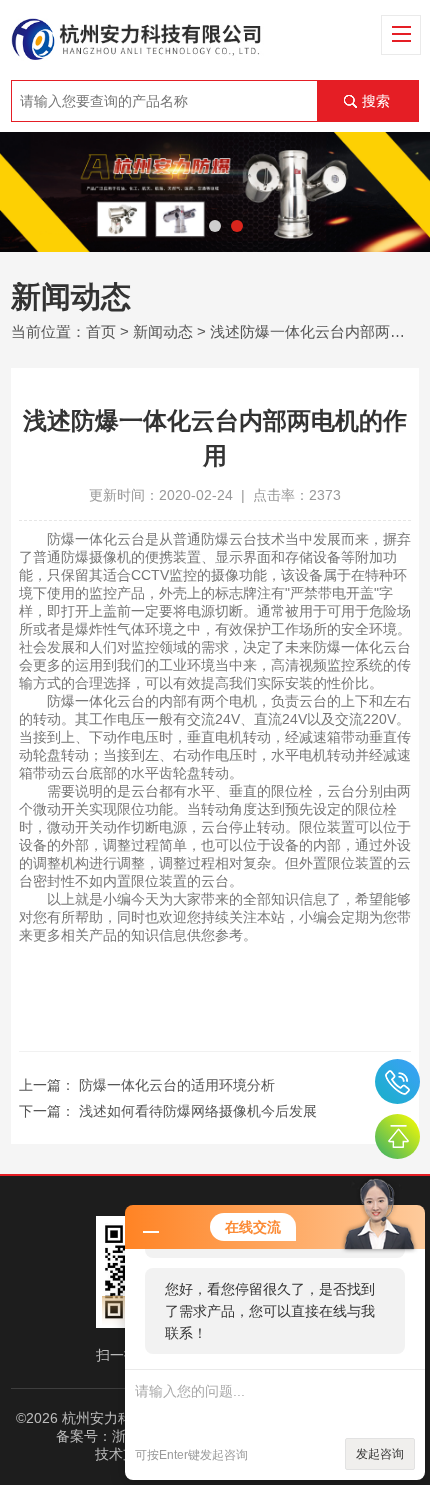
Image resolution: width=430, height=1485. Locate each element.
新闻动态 (163, 331)
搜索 (376, 101)
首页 (101, 331)
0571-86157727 (397, 1081)
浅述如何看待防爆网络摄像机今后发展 (198, 1111)
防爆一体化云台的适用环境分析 (177, 1085)
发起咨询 (380, 1454)
